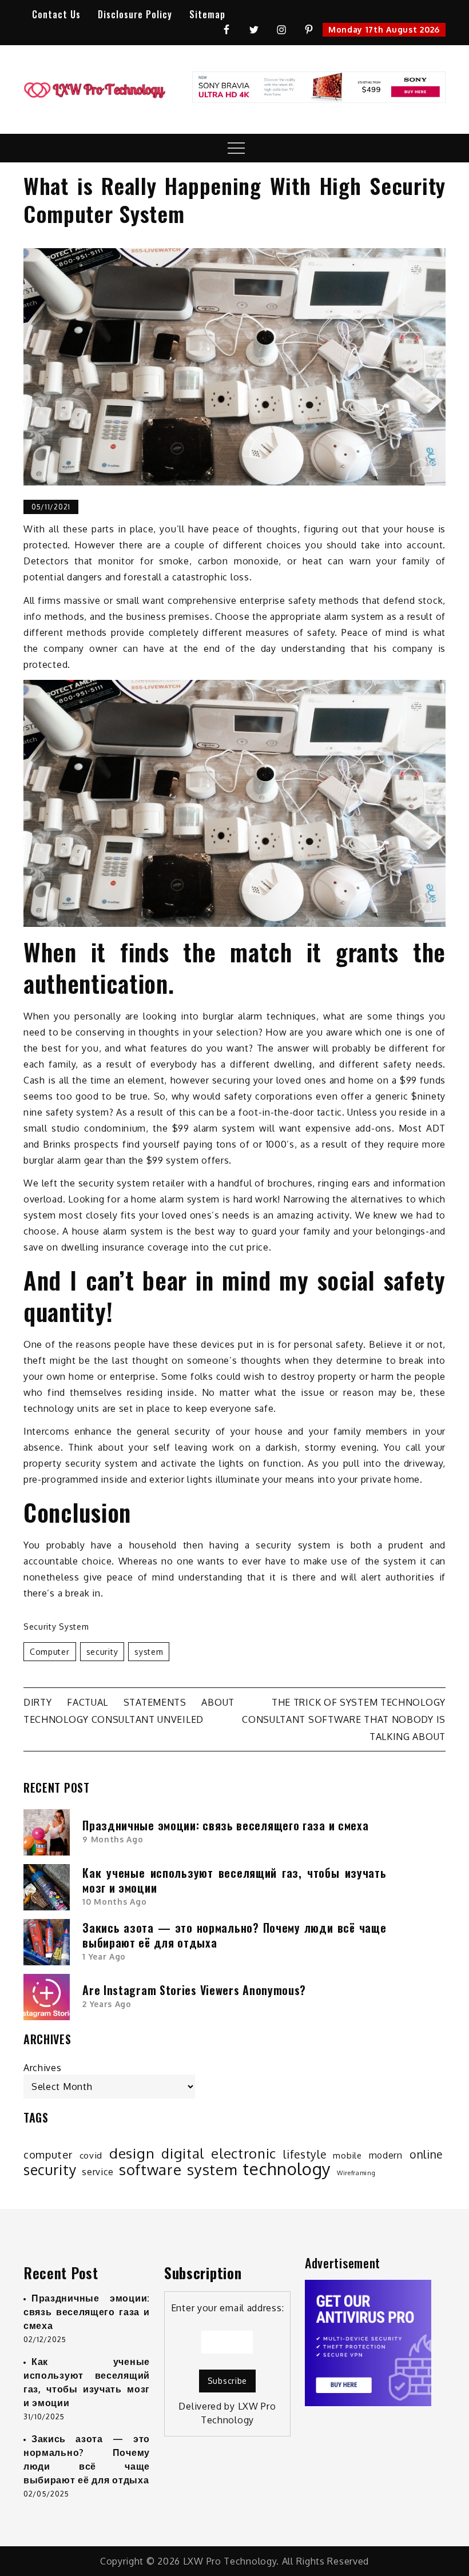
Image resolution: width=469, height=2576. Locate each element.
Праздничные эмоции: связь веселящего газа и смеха (225, 1825)
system (149, 1652)
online (426, 2155)
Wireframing (356, 2173)
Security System (56, 1627)
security (102, 1652)
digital (183, 2153)
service (98, 2172)
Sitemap (207, 14)
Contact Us (56, 14)
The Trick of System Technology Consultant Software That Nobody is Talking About (344, 1719)
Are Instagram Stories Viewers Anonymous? (194, 1990)
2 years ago (107, 2004)
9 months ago (113, 1839)
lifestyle (305, 2155)
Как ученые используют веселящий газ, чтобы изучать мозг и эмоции (234, 1880)
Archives (43, 2068)
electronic (244, 2153)
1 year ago (104, 1956)
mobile (347, 2155)
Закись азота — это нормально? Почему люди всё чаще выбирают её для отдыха (234, 1935)
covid (91, 2155)
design (132, 2153)
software (150, 2169)
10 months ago (114, 1902)
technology (287, 2169)
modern (386, 2155)
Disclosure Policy (135, 14)
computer (50, 1652)
